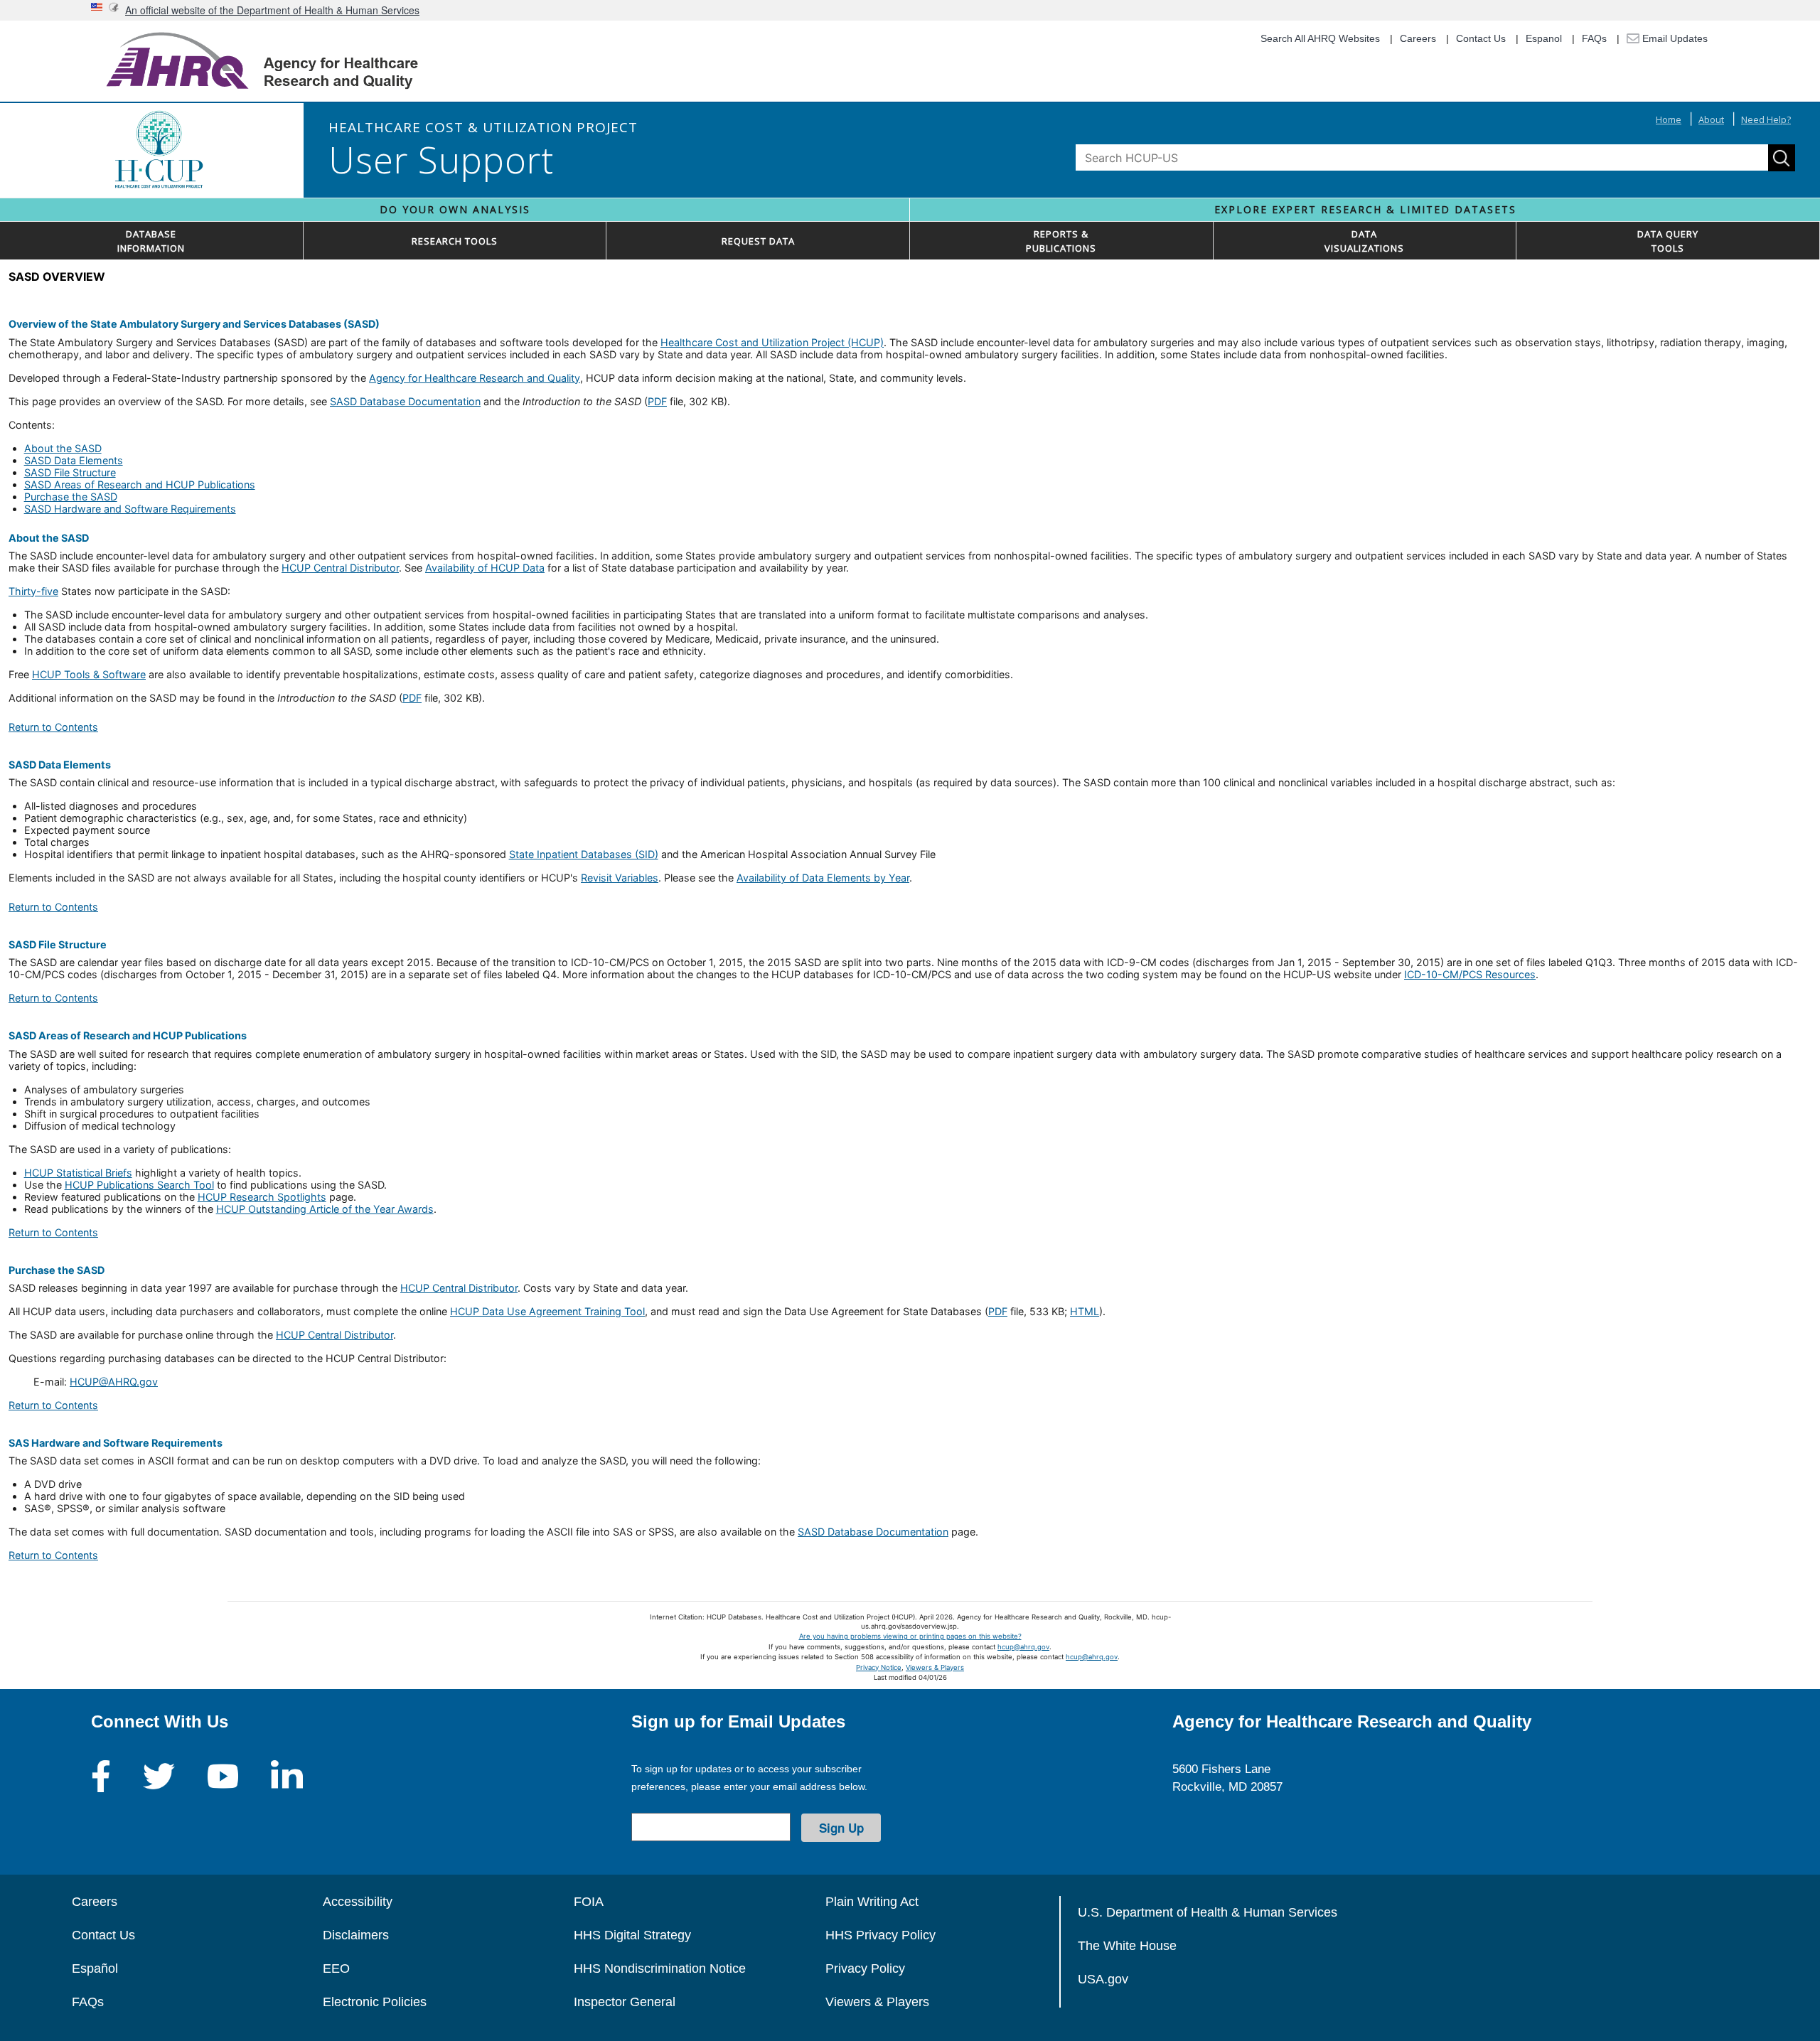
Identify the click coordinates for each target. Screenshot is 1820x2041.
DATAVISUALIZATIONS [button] (1364, 241)
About (1711, 119)
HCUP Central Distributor (340, 568)
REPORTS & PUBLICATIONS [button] (1061, 241)
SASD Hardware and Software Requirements (130, 509)
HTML (1085, 1311)
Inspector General (625, 2002)
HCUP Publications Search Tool (139, 1185)
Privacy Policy (865, 1968)
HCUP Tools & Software (89, 674)
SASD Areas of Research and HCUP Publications (140, 484)
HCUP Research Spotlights (262, 1197)
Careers (1418, 38)
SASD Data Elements (74, 460)
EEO (336, 1968)
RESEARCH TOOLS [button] (455, 241)
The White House (1127, 1946)
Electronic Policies (375, 2002)
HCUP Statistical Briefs (78, 1173)
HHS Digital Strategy (632, 1935)
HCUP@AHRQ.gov (114, 1382)
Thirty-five (33, 591)
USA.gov (1103, 1979)
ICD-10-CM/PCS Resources (1470, 974)
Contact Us (1481, 38)
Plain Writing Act (872, 1902)
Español (95, 1968)
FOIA (589, 1902)
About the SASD (63, 448)
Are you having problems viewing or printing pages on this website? (910, 1636)
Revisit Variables (620, 878)
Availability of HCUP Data (485, 568)
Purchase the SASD (71, 497)
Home (1669, 119)
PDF (657, 401)
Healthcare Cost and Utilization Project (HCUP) (772, 342)
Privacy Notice (879, 1667)
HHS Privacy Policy (880, 1935)
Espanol (1544, 38)
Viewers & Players (935, 1667)
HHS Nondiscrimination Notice (660, 1968)
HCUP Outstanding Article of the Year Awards (325, 1209)
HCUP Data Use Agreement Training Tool (547, 1311)
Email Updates (1674, 38)
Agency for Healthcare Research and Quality (475, 378)
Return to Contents (53, 727)
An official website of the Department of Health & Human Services (272, 10)
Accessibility (358, 1902)
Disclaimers (356, 1935)
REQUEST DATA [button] (758, 241)
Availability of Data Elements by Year (823, 878)
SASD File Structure (70, 472)
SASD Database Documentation (405, 401)
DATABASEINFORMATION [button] (151, 241)
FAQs (1594, 38)
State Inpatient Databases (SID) (584, 854)
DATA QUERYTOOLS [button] (1668, 241)
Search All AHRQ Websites (1320, 38)
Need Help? (1766, 119)
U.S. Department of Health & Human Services (1208, 1912)
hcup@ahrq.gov (1023, 1647)
